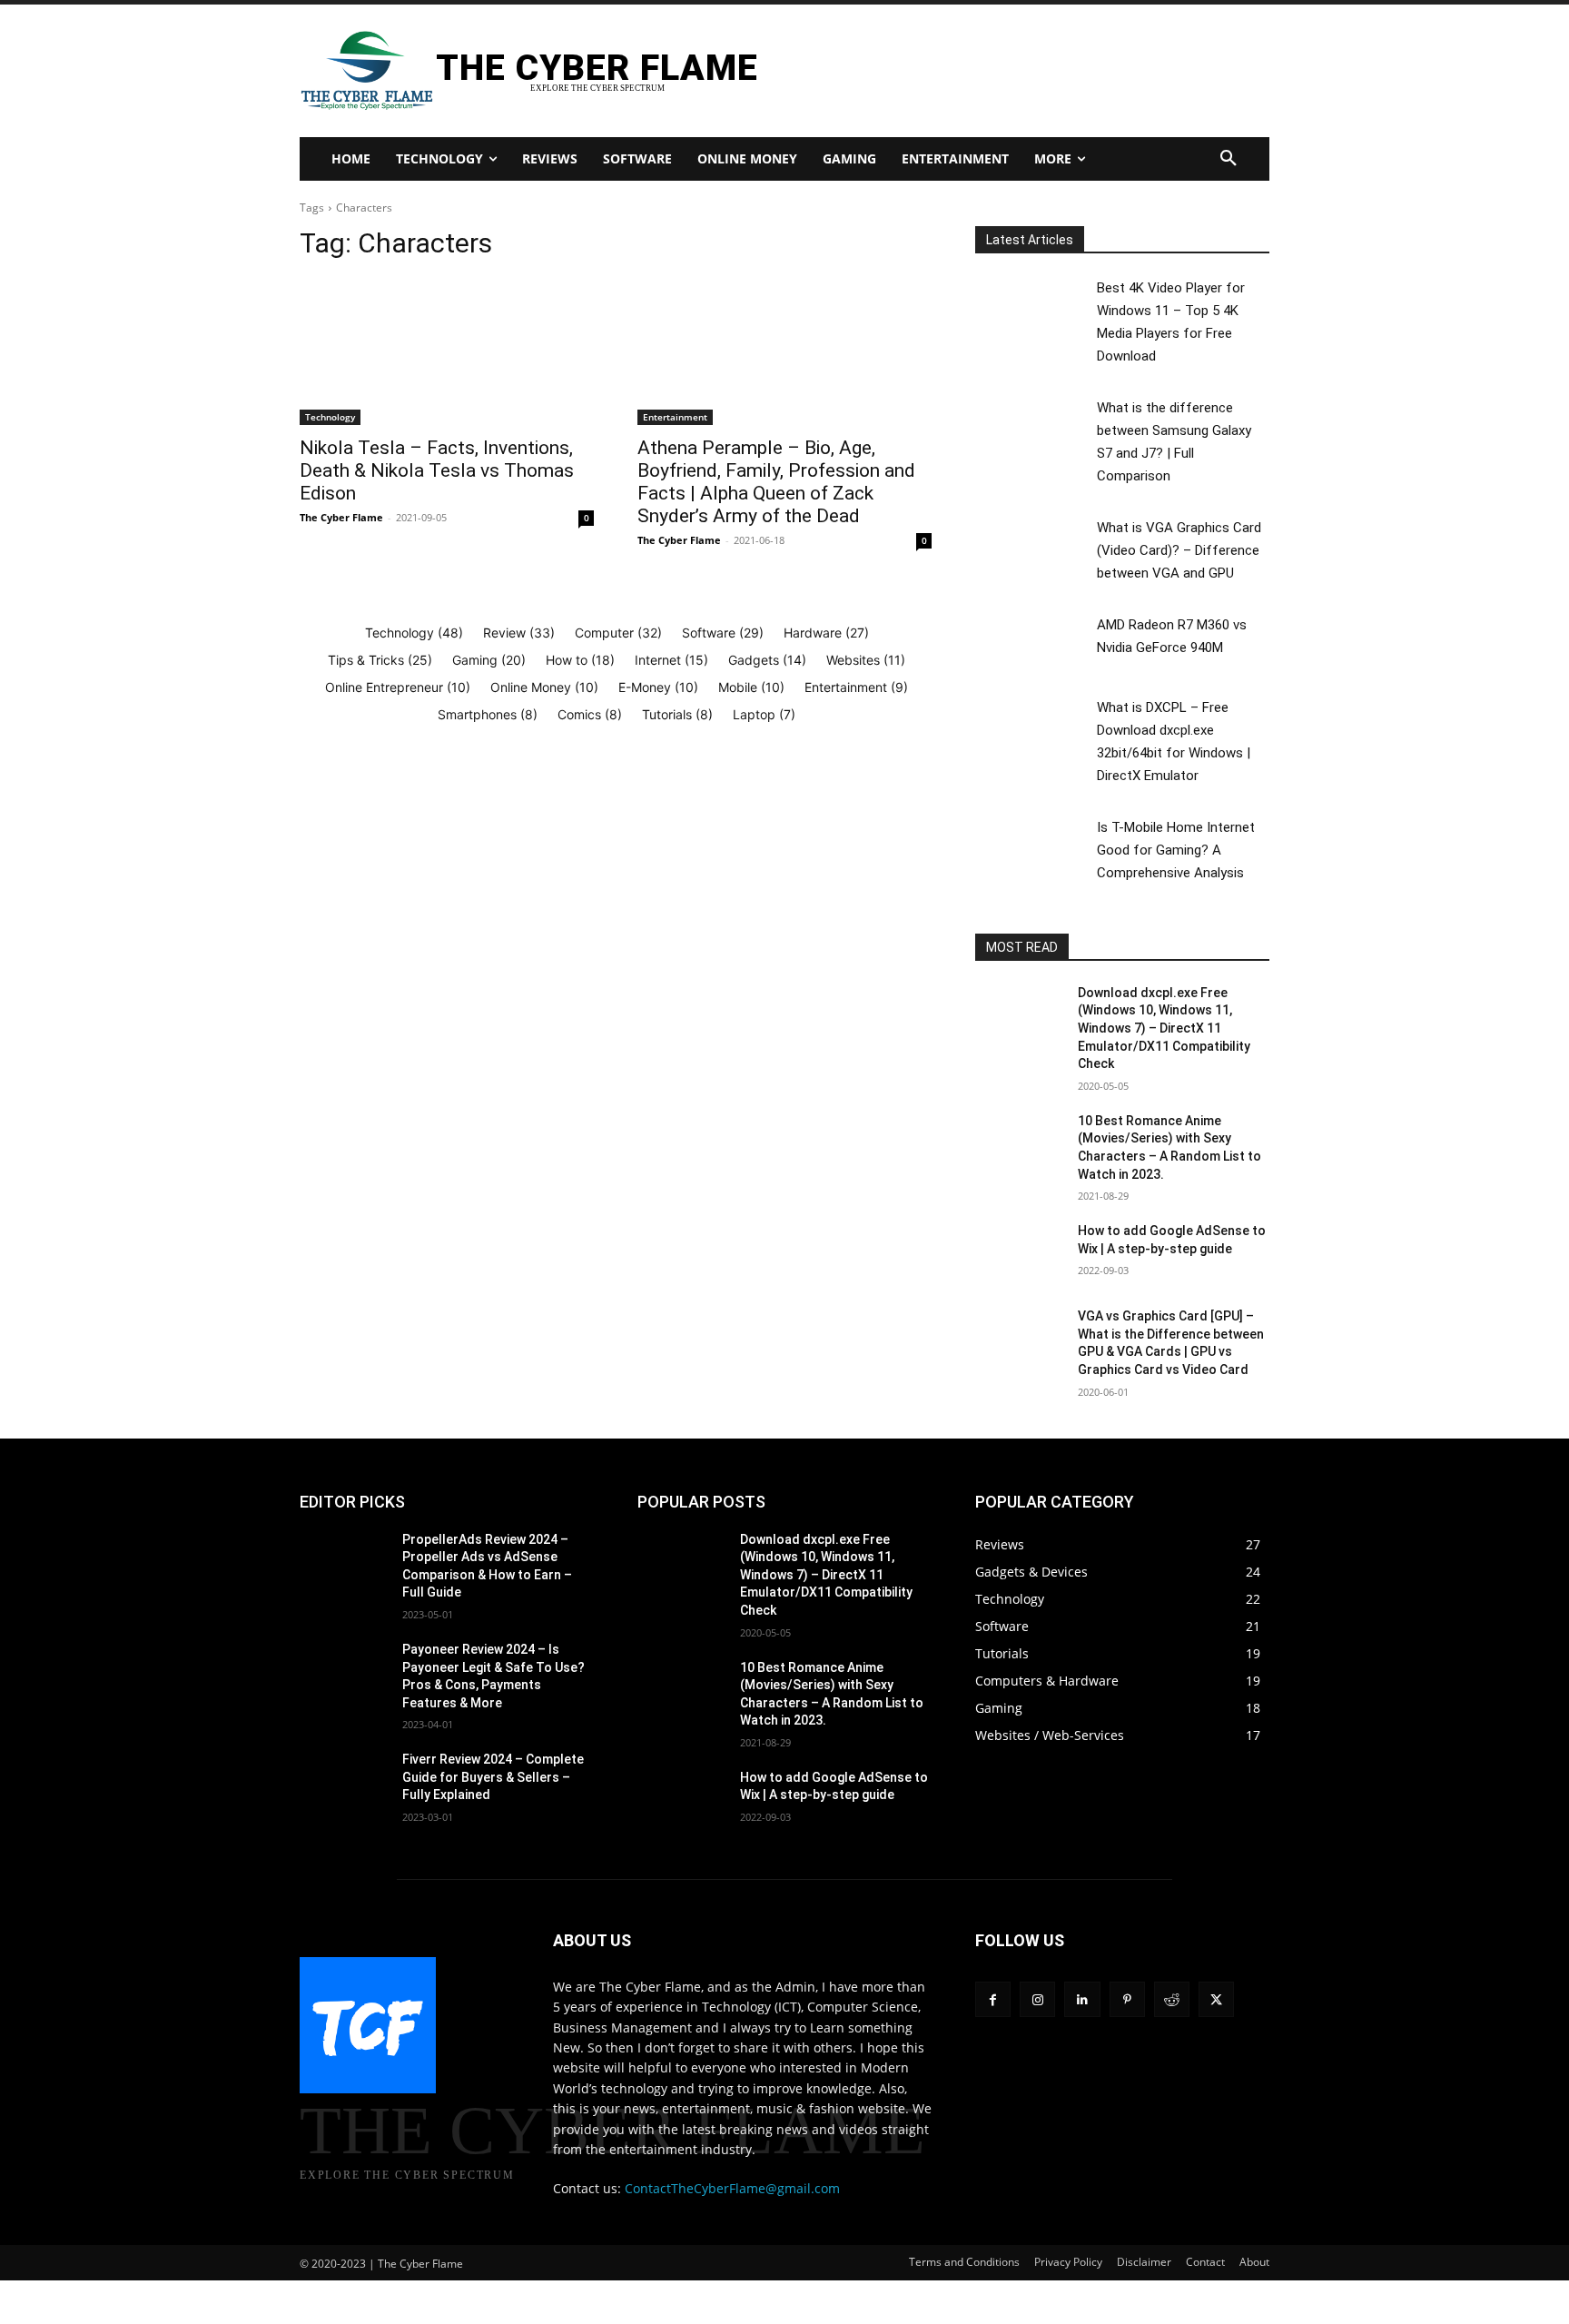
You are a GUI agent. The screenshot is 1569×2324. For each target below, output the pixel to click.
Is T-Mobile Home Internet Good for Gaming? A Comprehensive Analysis (1176, 850)
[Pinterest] (1127, 1999)
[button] (1229, 159)
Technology (330, 417)
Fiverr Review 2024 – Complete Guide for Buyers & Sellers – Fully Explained (493, 1777)
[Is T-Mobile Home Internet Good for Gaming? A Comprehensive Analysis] (1034, 846)
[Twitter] (1216, 1999)
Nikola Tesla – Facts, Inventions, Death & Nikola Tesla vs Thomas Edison (437, 470)
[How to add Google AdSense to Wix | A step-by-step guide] (1019, 1253)
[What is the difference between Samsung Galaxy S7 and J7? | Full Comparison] (1034, 426)
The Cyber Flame (341, 517)
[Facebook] (993, 1999)
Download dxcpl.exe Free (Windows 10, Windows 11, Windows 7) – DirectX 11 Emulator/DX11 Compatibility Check (1164, 1028)
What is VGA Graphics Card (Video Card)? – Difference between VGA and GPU (1179, 550)
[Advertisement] (996, 69)
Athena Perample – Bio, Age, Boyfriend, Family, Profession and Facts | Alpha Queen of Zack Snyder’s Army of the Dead (776, 482)
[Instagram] (1037, 1999)
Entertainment (675, 417)
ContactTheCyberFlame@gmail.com (732, 2188)
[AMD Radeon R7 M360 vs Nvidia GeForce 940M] (1034, 643)
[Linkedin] (1082, 1999)
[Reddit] (1172, 1999)
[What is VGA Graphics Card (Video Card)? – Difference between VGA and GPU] (1034, 546)
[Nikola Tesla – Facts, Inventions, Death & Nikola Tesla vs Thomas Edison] (447, 351)
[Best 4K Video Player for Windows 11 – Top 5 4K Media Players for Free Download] (1034, 307)
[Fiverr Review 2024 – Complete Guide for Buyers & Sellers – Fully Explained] (344, 1782)
